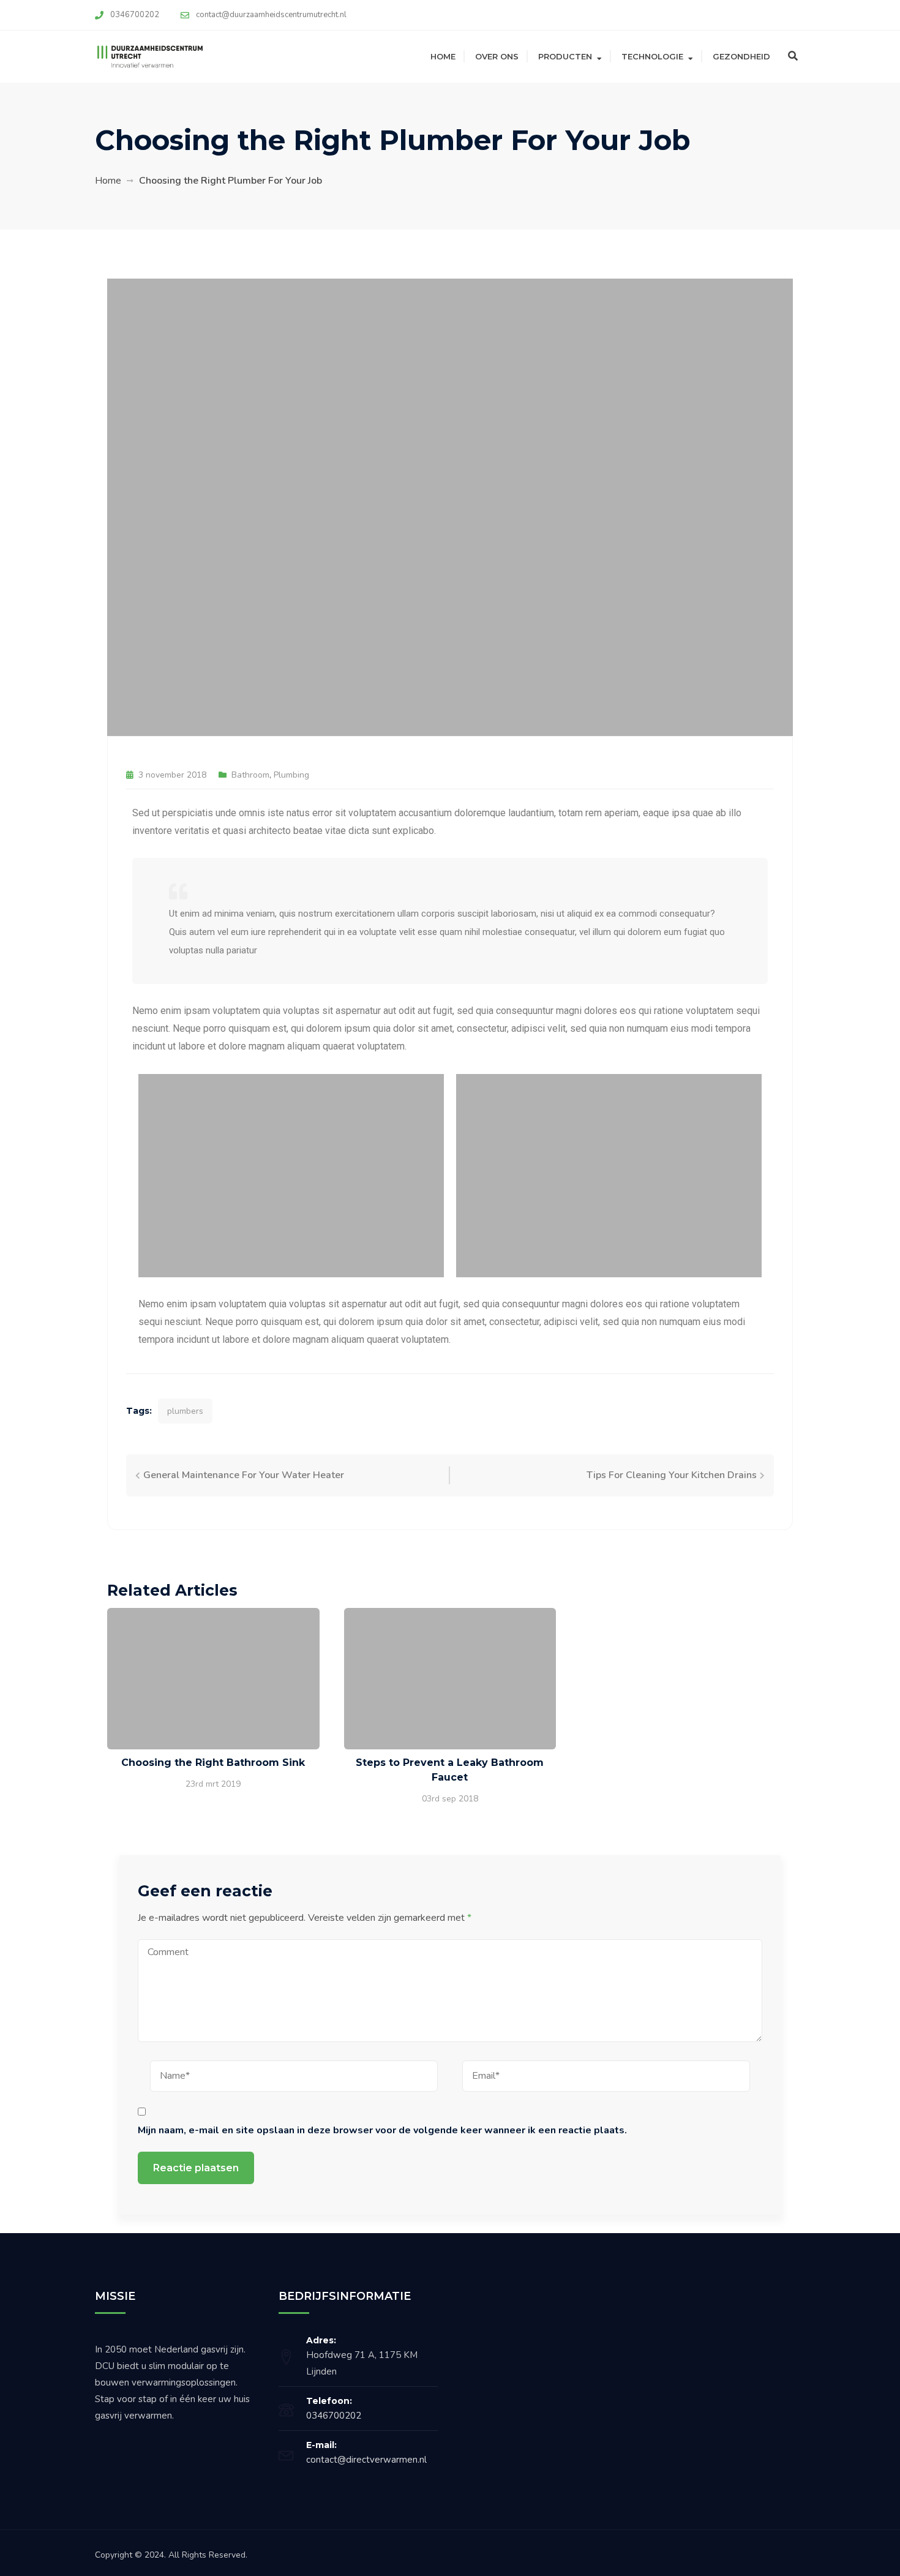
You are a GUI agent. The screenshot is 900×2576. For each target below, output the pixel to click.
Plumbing (291, 775)
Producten (565, 56)
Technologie (652, 56)
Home (443, 56)
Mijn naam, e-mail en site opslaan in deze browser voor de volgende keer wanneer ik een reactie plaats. (382, 2130)
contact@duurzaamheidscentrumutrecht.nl (271, 15)
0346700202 (135, 15)
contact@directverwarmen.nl (366, 2460)
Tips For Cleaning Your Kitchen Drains (672, 1475)
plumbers (185, 1411)
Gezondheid (741, 56)
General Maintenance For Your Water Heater (244, 1475)
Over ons (497, 56)
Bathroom (250, 775)
